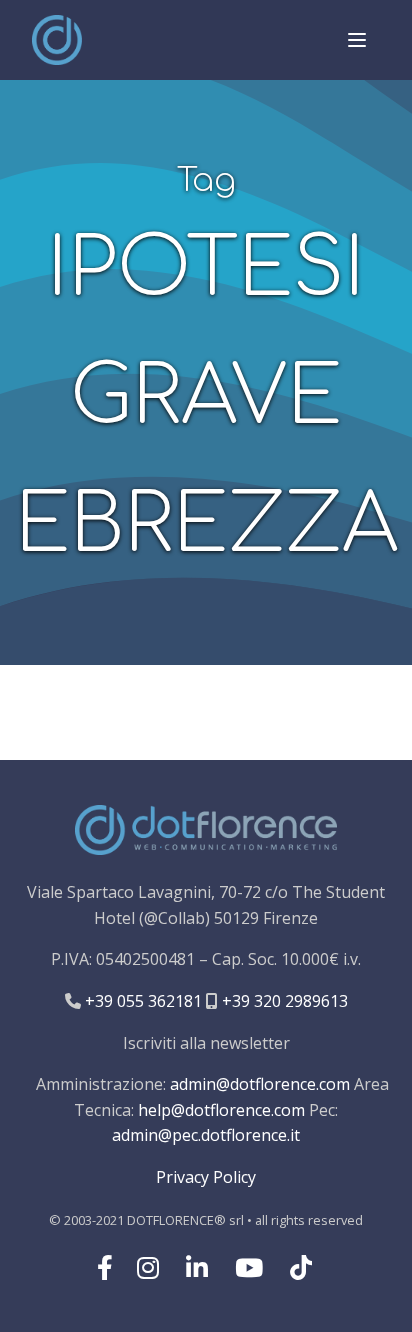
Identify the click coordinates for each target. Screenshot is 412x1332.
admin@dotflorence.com (260, 1084)
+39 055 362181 (141, 1001)
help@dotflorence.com (221, 1110)
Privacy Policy (206, 1177)
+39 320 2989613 (283, 1001)
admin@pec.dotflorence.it (206, 1135)
